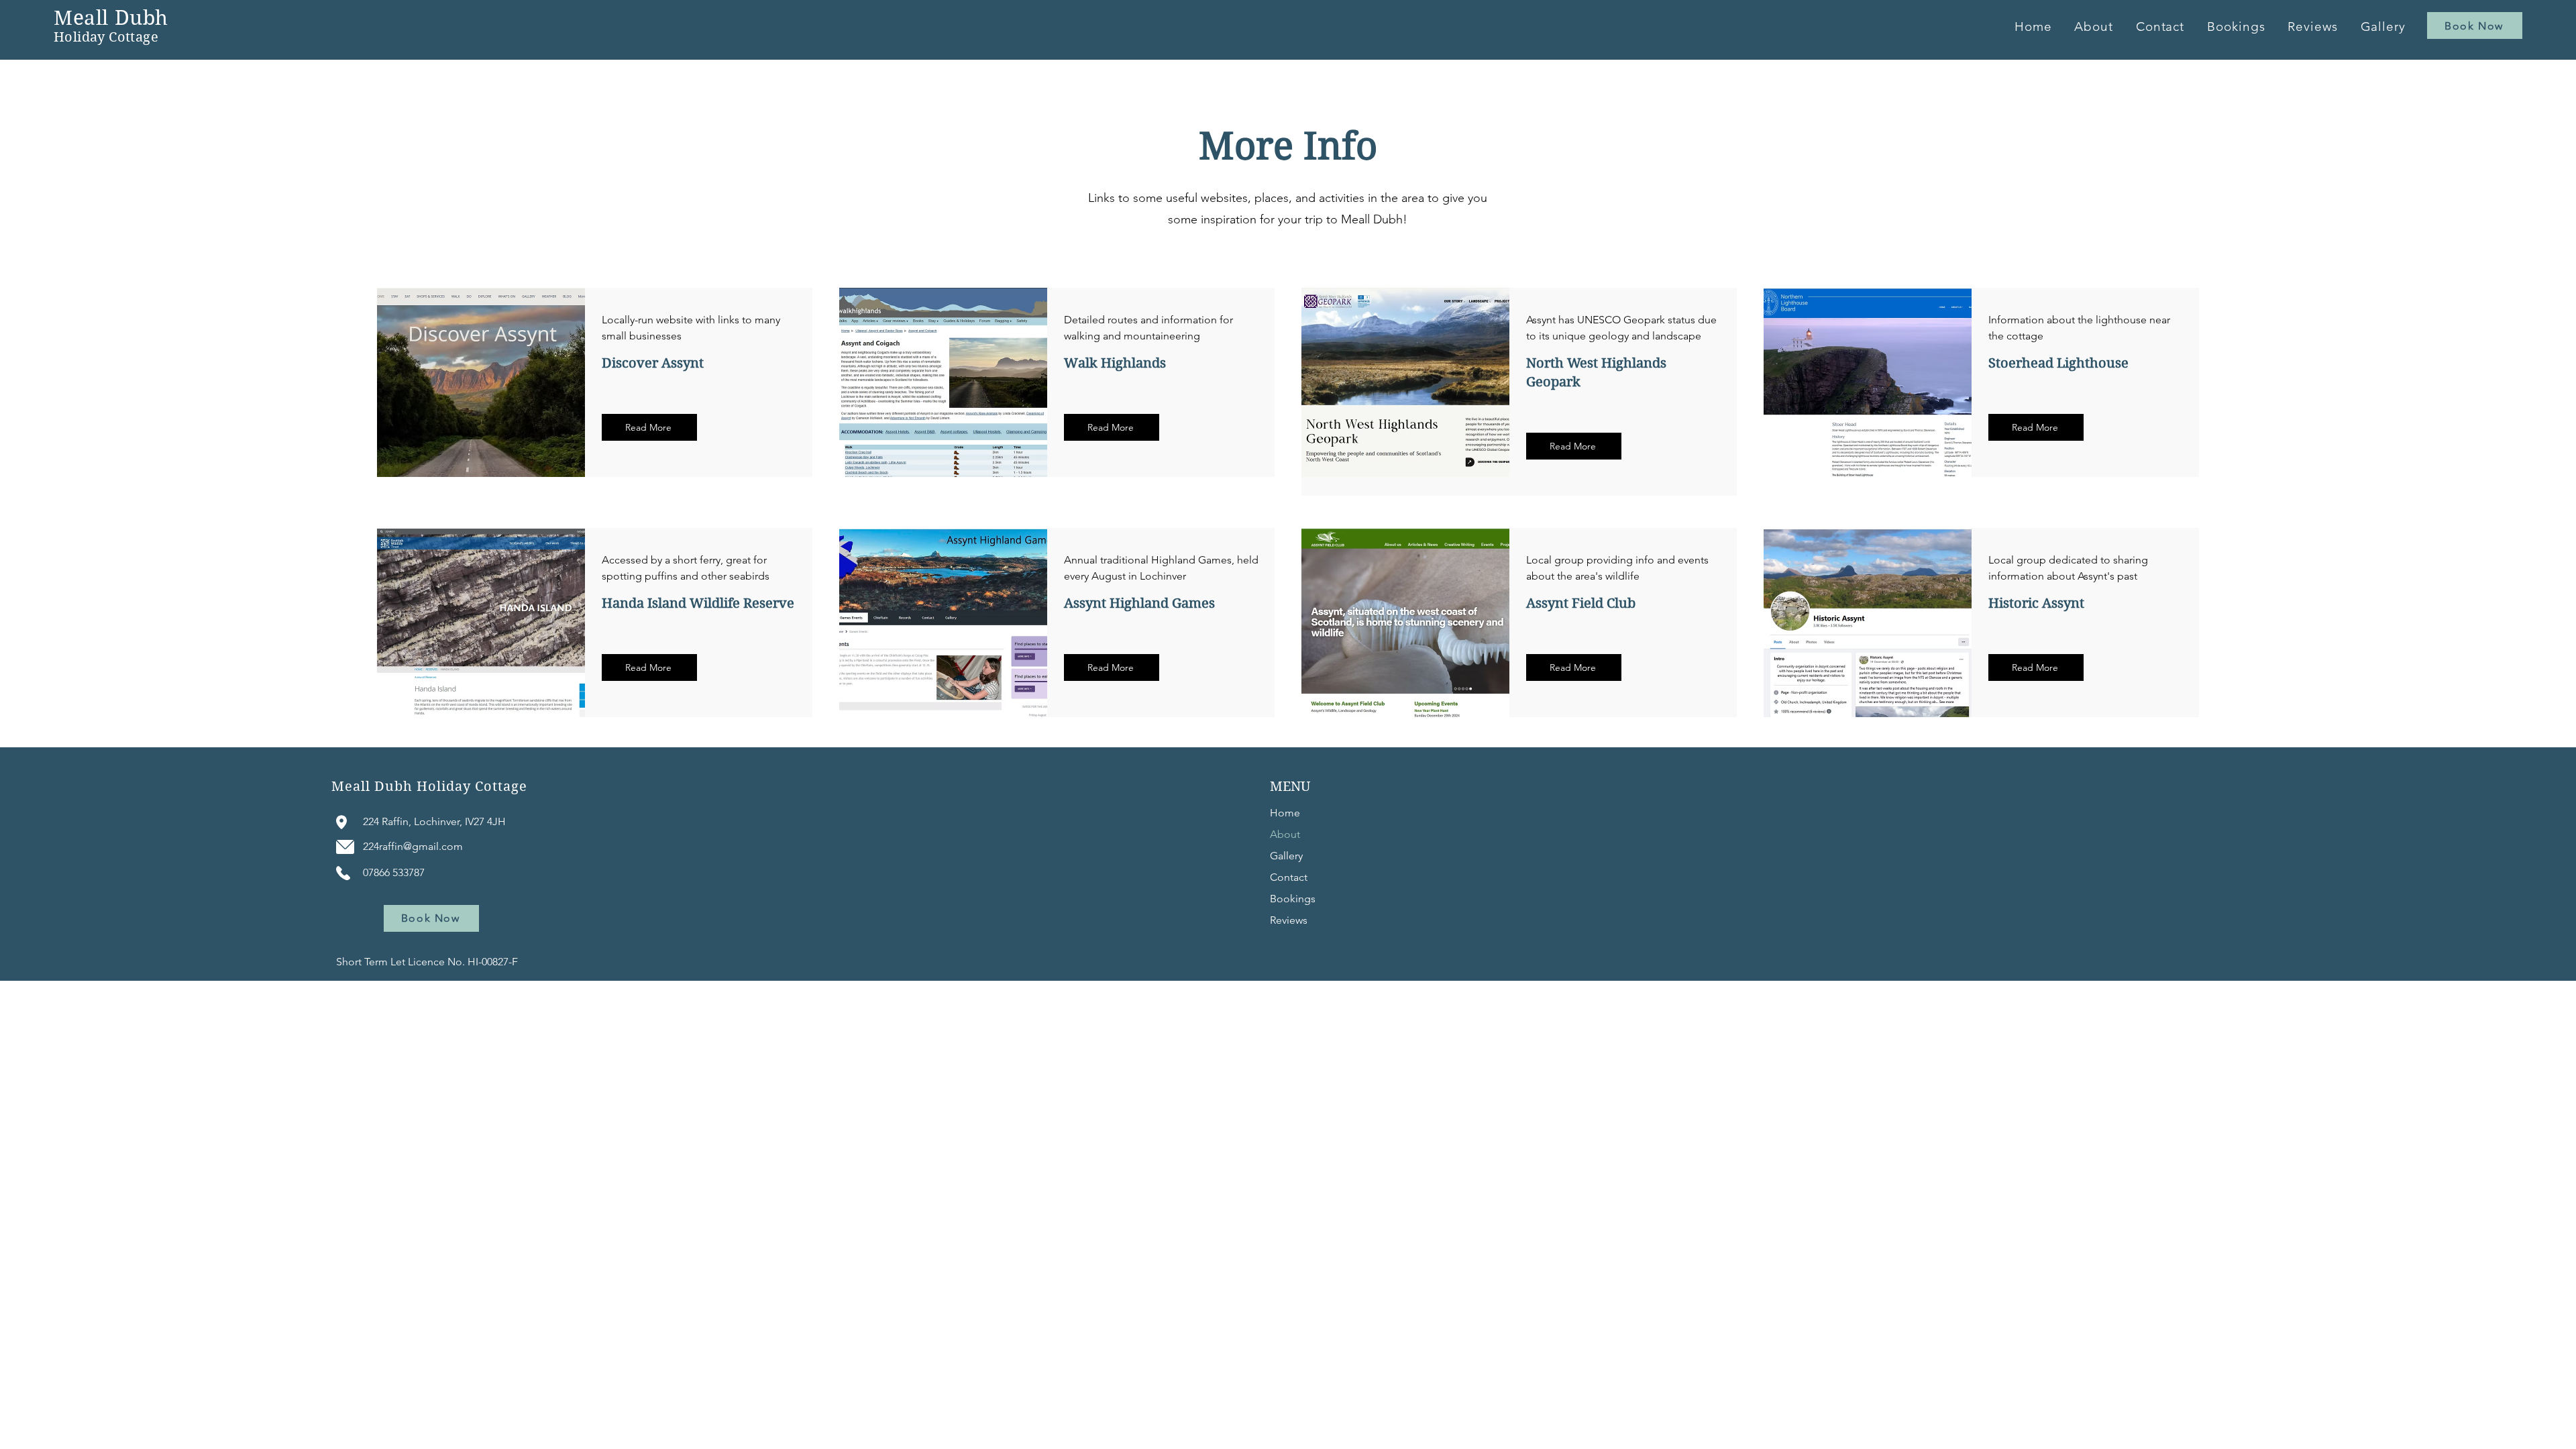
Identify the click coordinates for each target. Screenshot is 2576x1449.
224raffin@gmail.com (413, 846)
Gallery (1286, 856)
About (1285, 834)
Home (1285, 813)
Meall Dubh (111, 18)
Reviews (1289, 920)
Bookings (1293, 899)
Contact (1289, 877)
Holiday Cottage (106, 37)
